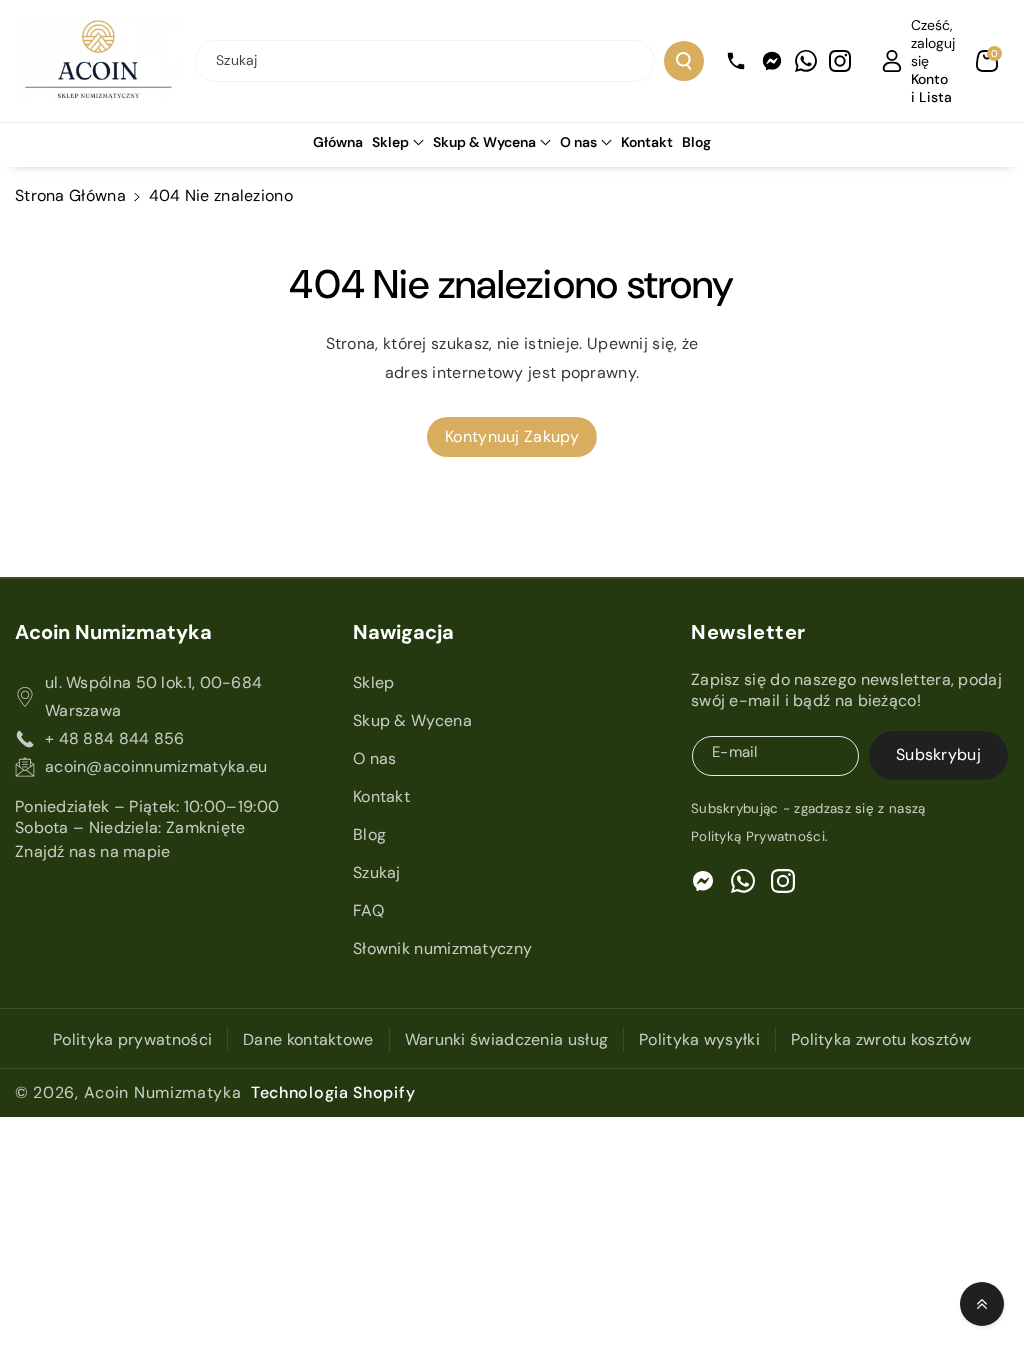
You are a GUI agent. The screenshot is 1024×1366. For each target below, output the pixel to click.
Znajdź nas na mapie (93, 851)
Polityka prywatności (132, 1039)
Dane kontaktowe (308, 1039)
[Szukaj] (684, 61)
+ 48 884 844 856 (115, 738)
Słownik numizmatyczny (442, 948)
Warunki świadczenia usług (507, 1039)
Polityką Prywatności (758, 836)
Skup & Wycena (484, 142)
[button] (987, 61)
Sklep (390, 142)
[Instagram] (840, 61)
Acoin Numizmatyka (163, 1092)
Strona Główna (70, 195)
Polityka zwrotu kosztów (881, 1039)
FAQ (368, 910)
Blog (369, 834)
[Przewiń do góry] (982, 1304)
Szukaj (377, 872)
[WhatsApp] (806, 61)
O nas (578, 142)
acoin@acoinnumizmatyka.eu (156, 766)
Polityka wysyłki (699, 1039)
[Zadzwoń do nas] (736, 61)
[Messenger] (772, 61)
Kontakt (381, 796)
